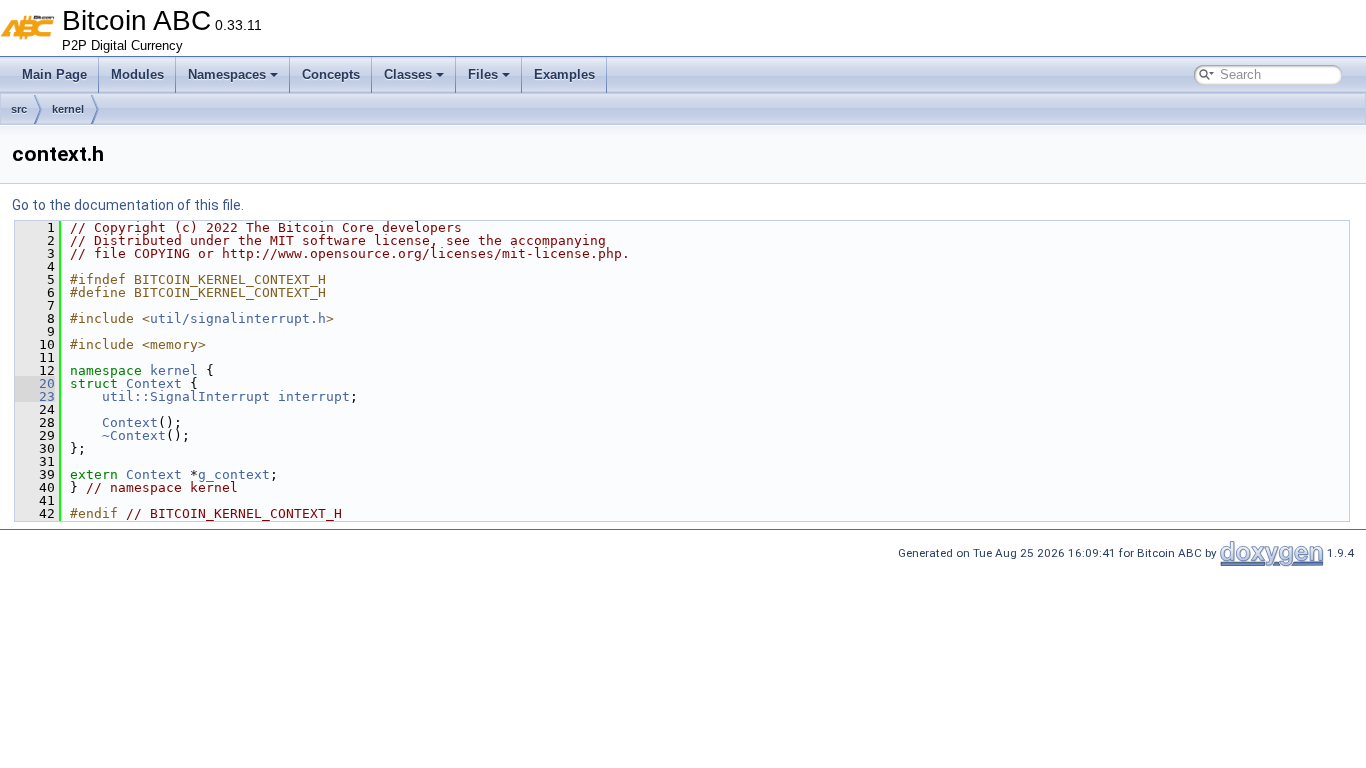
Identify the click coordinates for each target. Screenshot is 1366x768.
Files (483, 74)
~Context (134, 435)
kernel (68, 109)
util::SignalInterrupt (186, 396)
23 (35, 396)
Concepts (331, 74)
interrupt (314, 396)
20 (35, 383)
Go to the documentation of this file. (128, 205)
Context (154, 383)
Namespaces (227, 74)
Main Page (54, 74)
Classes (408, 74)
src (19, 109)
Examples (564, 74)
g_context (234, 474)
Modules (137, 74)
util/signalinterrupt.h (238, 318)
